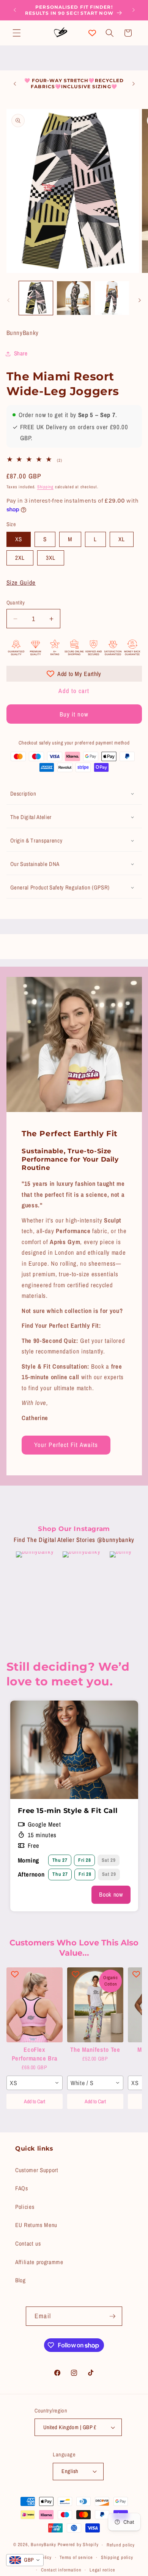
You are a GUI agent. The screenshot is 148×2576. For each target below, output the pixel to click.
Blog (20, 2280)
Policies (25, 2207)
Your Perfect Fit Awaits (66, 1445)
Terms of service (76, 2557)
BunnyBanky (43, 2545)
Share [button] (21, 353)
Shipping (45, 487)
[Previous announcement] (15, 10)
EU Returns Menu (36, 2225)
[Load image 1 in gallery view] (36, 298)
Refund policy (121, 2545)
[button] (17, 33)
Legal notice (102, 2570)
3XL (51, 558)
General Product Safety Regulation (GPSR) (60, 887)
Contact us (28, 2243)
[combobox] (35, 2083)
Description (23, 794)
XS (19, 539)
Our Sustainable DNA (35, 864)
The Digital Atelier (31, 817)
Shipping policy (117, 2557)
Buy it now (74, 714)
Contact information (61, 2570)
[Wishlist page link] (92, 33)
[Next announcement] (134, 10)
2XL (20, 558)
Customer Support (37, 2170)
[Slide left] (8, 300)
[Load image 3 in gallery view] (112, 298)
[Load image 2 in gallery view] (74, 298)
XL (122, 539)
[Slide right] (140, 300)
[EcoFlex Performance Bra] (35, 2005)
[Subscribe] (112, 2316)
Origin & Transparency (36, 840)
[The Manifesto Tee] (95, 2005)
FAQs (22, 2188)
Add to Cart (35, 2101)
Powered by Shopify (78, 2545)
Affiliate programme (39, 2262)
